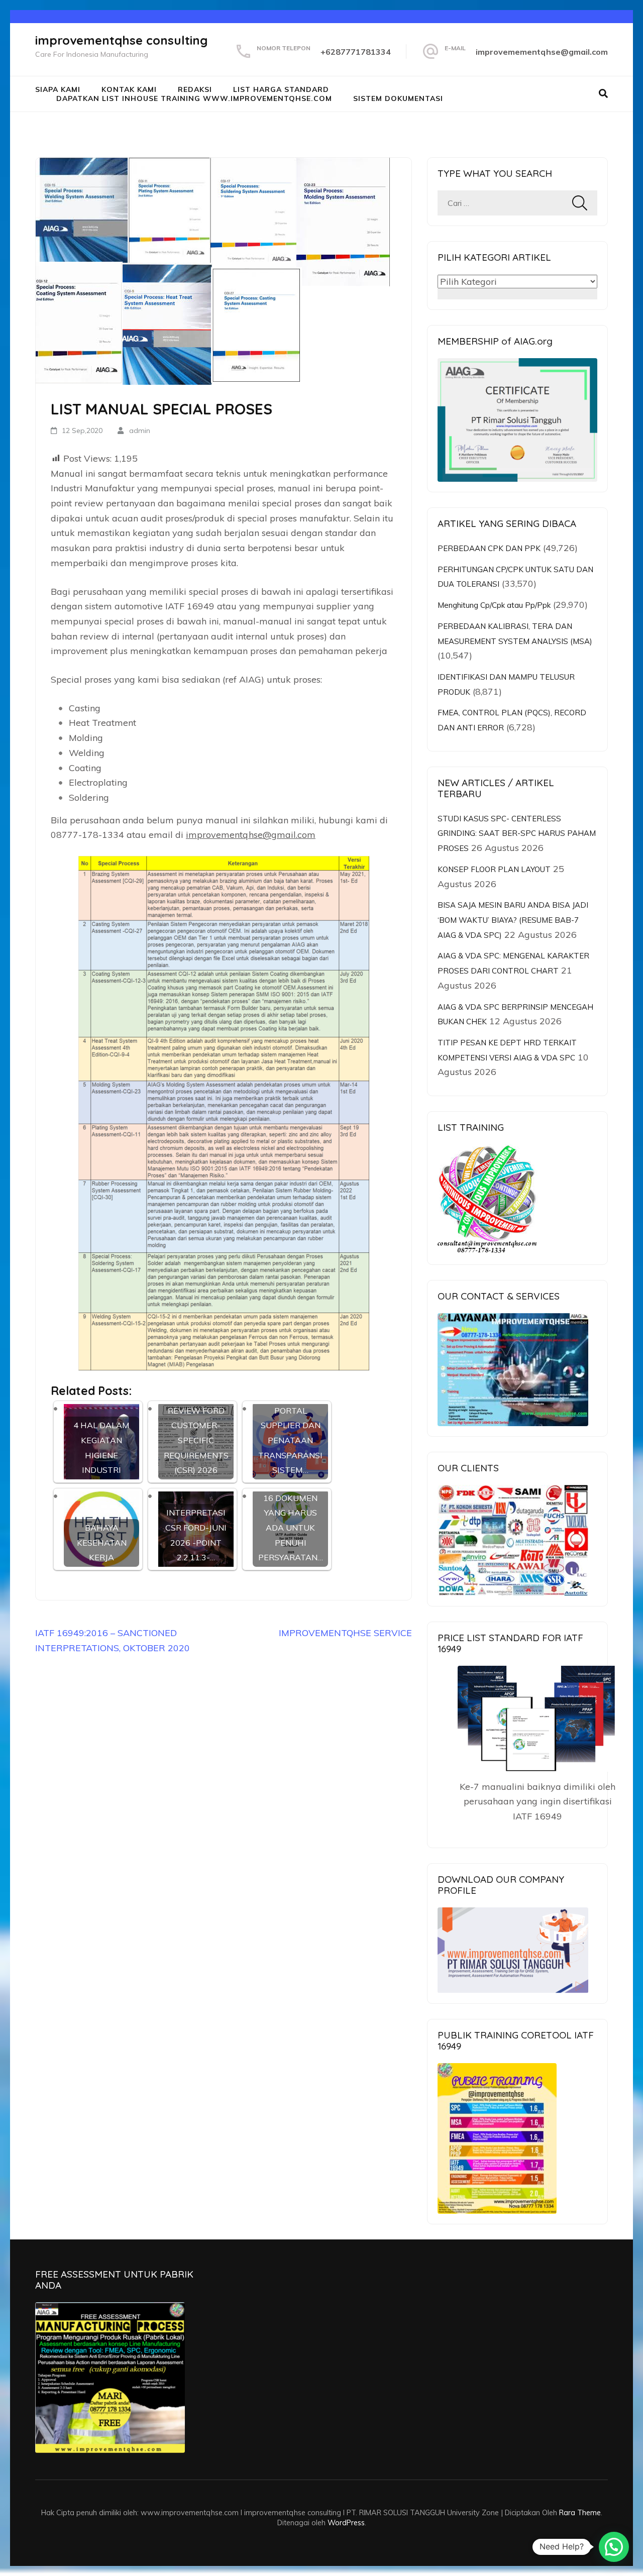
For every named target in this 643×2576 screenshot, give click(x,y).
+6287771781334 (356, 52)
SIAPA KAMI (58, 89)
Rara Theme (580, 2512)
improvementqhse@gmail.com (251, 835)
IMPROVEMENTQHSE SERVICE (345, 1633)
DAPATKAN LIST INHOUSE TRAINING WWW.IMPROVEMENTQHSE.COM (194, 98)
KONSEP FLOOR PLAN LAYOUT (494, 869)
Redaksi (195, 89)
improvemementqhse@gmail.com (542, 52)
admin (140, 431)
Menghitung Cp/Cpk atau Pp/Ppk (494, 605)
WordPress (346, 2523)
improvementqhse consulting (121, 40)
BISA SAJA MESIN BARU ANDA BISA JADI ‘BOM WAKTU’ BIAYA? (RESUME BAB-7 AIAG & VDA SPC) (513, 920)
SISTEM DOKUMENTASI (398, 98)
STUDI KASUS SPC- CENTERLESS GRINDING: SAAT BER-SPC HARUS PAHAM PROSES (517, 833)
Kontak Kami (129, 89)
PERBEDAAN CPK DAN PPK (489, 548)
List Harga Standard (281, 89)
